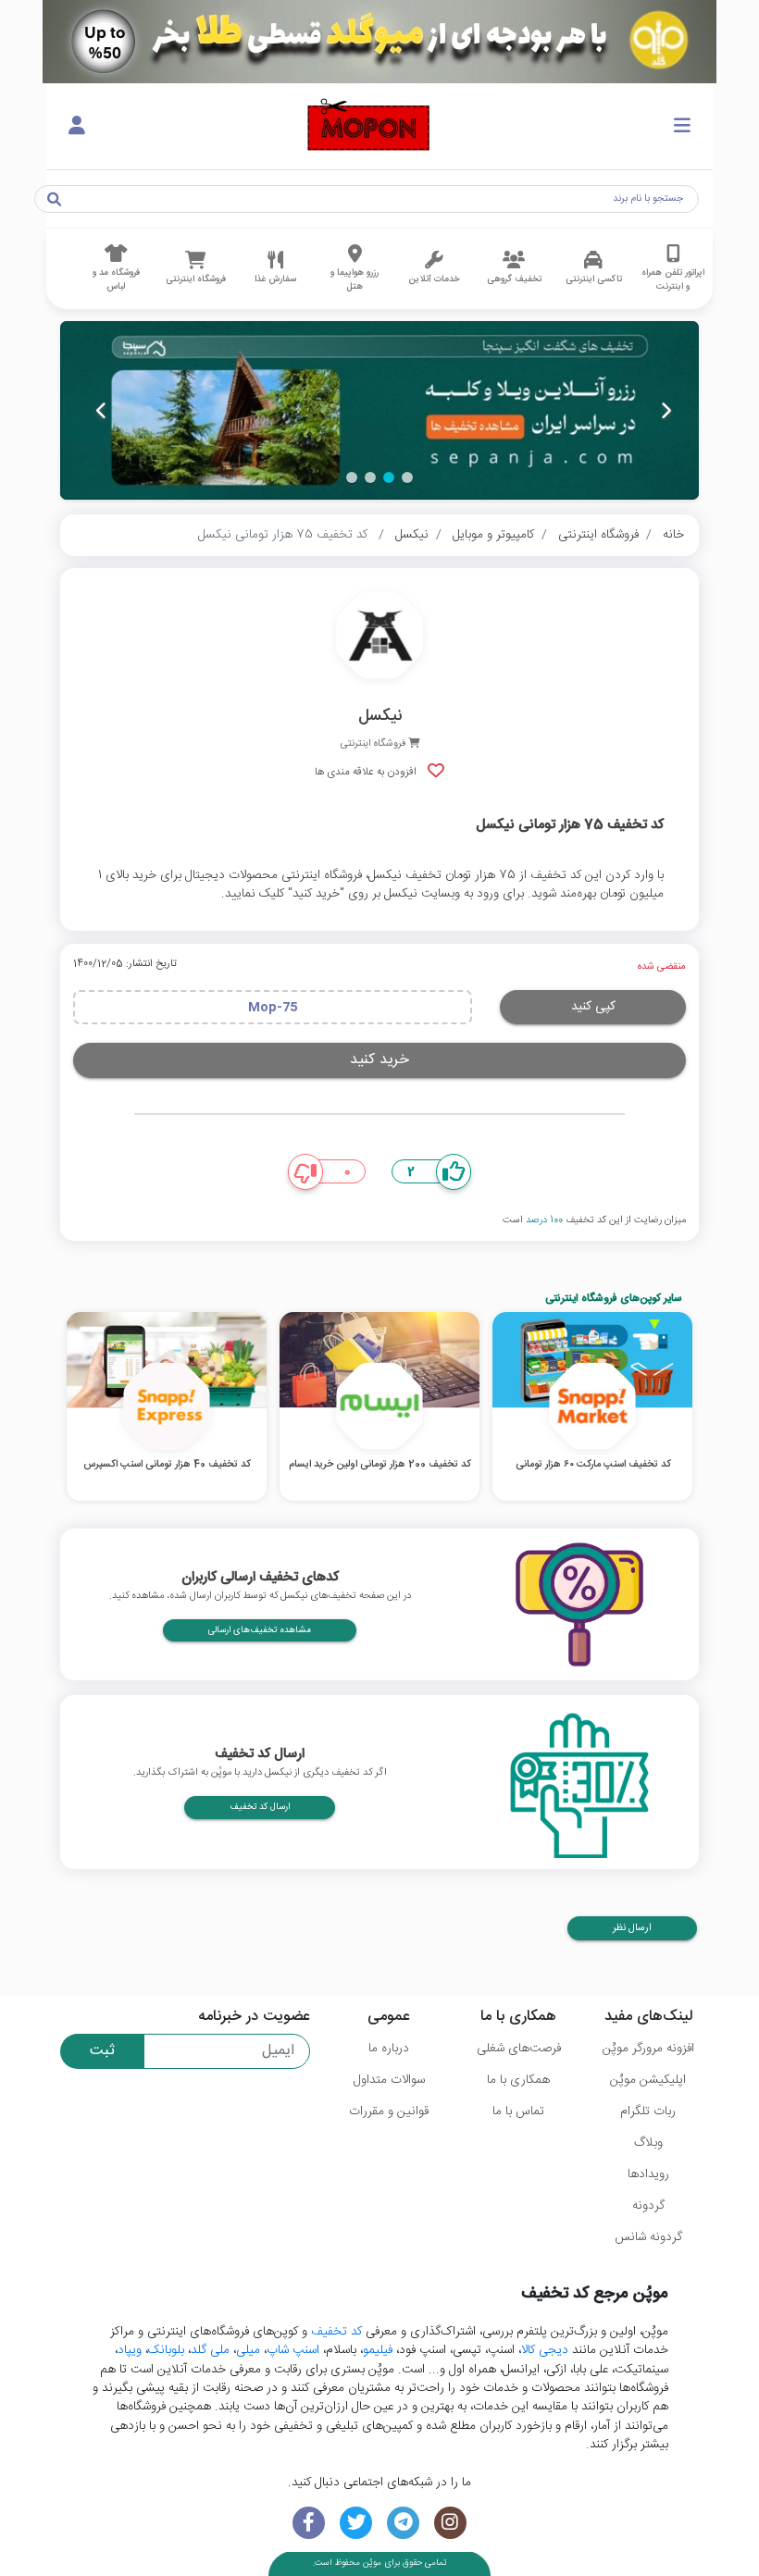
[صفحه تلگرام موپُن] (403, 2523)
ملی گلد (210, 2350)
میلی (248, 2350)
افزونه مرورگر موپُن (648, 2049)
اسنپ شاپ (293, 2350)
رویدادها (648, 2174)
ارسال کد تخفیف (260, 1807)
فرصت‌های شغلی (519, 2049)
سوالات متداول (389, 2080)
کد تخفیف (336, 2332)
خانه (673, 535)
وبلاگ (648, 2143)
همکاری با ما (518, 2080)
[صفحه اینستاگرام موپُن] (450, 2523)
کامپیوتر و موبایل (493, 535)
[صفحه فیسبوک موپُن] (309, 2523)
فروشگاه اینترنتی (598, 535)
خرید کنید (379, 1060)
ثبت (102, 2051)
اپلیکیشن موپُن (648, 2080)
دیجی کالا (545, 2350)
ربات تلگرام (648, 2112)
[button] (407, 477)
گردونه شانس (648, 2237)
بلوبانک (166, 2350)
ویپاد (130, 2350)
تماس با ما (518, 2112)
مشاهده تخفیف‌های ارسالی (260, 1630)
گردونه (648, 2206)
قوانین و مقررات (389, 2112)
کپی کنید (593, 1007)
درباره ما (389, 2049)
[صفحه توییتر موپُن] (356, 2523)
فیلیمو (378, 2350)
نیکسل (412, 535)
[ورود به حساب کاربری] (77, 127)
